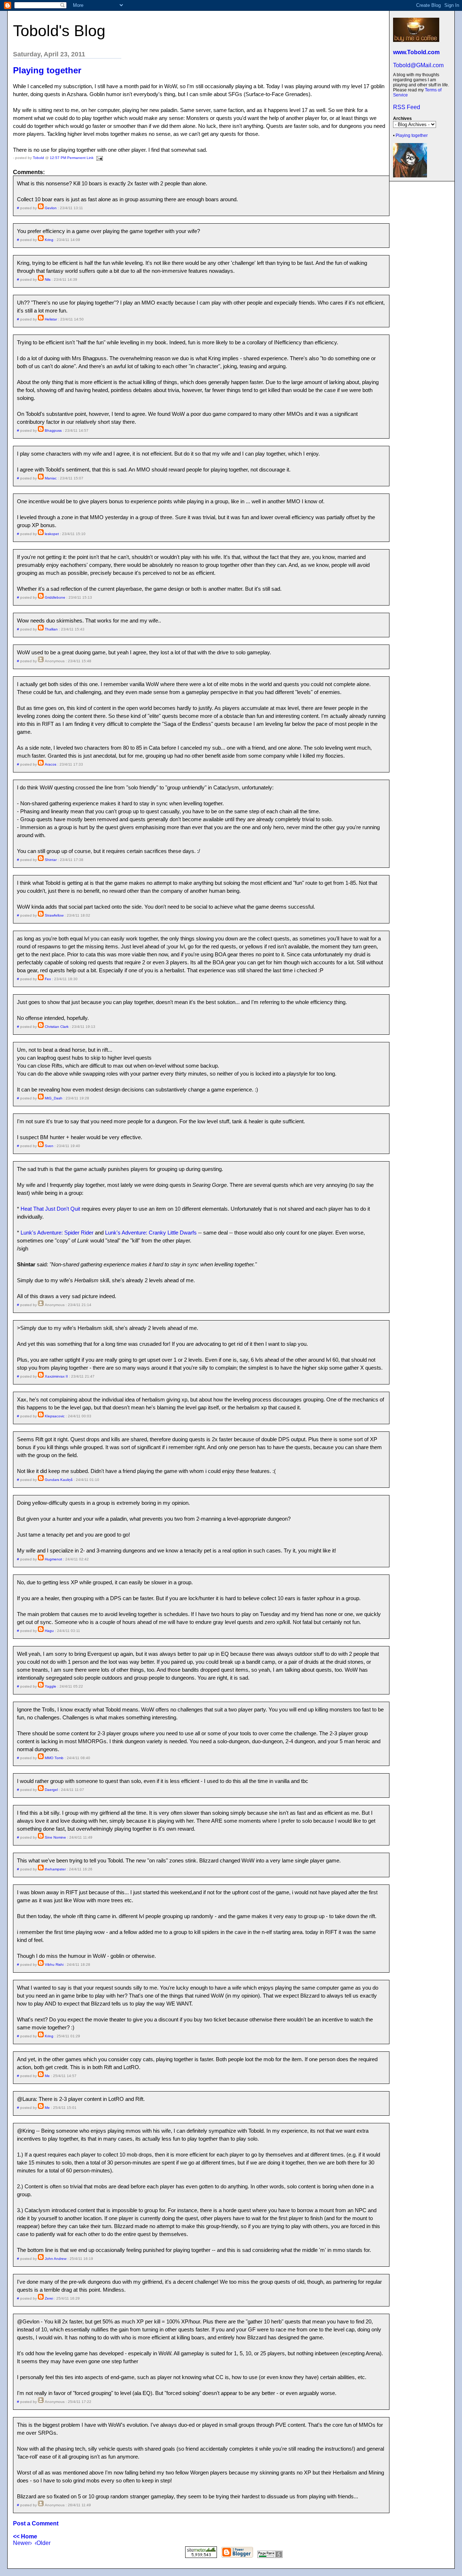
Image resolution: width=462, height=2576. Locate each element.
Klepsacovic (55, 1416)
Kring (49, 240)
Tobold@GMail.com (418, 65)
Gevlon (51, 208)
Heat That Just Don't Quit (50, 1209)
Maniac (51, 478)
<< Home (25, 2536)
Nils (48, 279)
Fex (48, 979)
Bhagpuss (53, 430)
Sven (49, 1146)
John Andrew (56, 2259)
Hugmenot (53, 1559)
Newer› (22, 2543)
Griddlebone (55, 597)
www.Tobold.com (416, 52)
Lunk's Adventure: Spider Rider (57, 1233)
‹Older (43, 2543)
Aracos (51, 764)
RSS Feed (407, 107)
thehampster (55, 1869)
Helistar (51, 319)
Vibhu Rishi (54, 1965)
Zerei (49, 2298)
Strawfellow (54, 915)
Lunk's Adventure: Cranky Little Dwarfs (151, 1233)
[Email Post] (99, 158)
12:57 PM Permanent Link (72, 158)
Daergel (51, 1790)
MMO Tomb (54, 1758)
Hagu (49, 1631)
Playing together (412, 135)
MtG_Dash (54, 1098)
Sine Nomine (55, 1837)
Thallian (51, 629)
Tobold (38, 158)
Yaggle (51, 1686)
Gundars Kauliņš (59, 1480)
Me (47, 2076)
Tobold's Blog (59, 31)
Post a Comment (36, 2523)
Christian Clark (57, 1027)
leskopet (52, 534)
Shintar (51, 860)
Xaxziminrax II (56, 1376)
